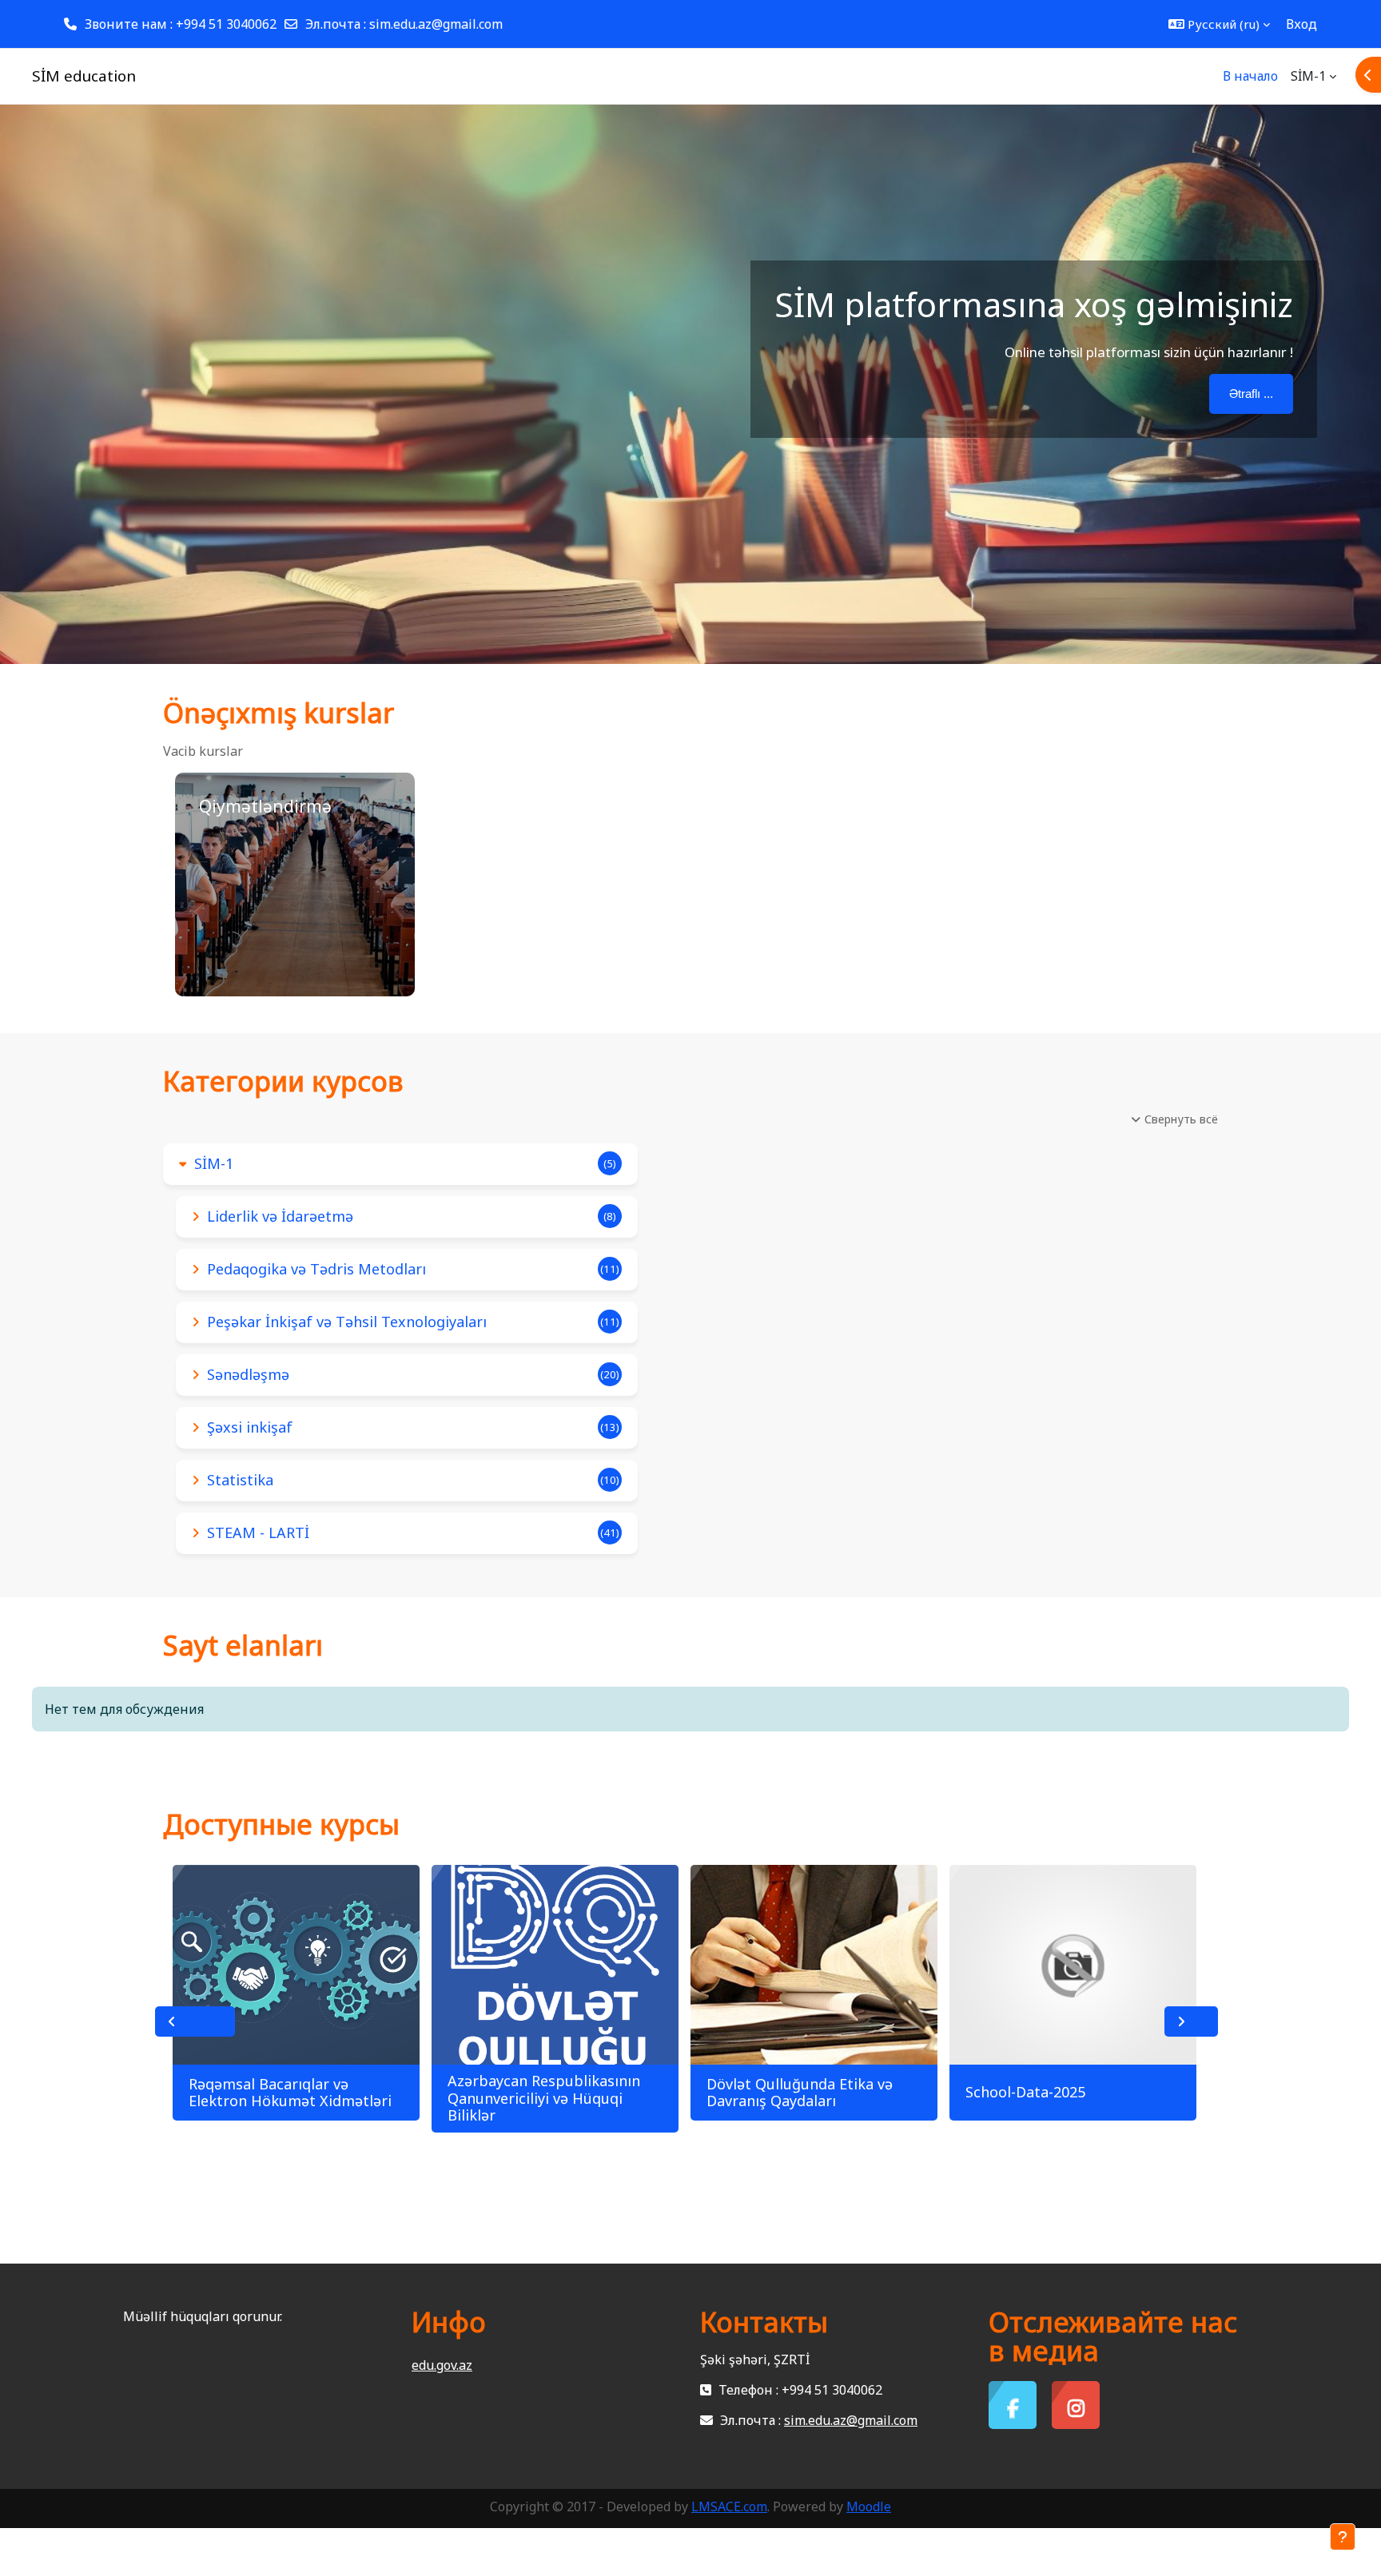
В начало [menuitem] (1250, 76)
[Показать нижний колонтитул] (1343, 2537)
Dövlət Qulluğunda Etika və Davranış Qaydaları (800, 2093)
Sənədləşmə (248, 1374)
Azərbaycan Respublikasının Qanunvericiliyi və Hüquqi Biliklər (544, 2098)
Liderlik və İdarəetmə (280, 1216)
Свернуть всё (1181, 1119)
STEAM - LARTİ (258, 1532)
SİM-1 (214, 1163)
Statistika (240, 1480)
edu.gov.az (442, 2365)
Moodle (869, 2506)
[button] (1219, 24)
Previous (195, 2021)
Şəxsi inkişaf (250, 1427)
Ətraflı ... (1251, 394)
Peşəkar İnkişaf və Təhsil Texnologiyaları (347, 1322)
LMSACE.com (729, 2506)
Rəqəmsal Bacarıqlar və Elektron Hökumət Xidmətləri (290, 2093)
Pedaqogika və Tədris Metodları (316, 1269)
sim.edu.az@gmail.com (436, 24)
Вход (1301, 24)
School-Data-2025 (1025, 2092)
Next (1191, 2021)
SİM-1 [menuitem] (1308, 76)
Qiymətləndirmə (265, 806)
